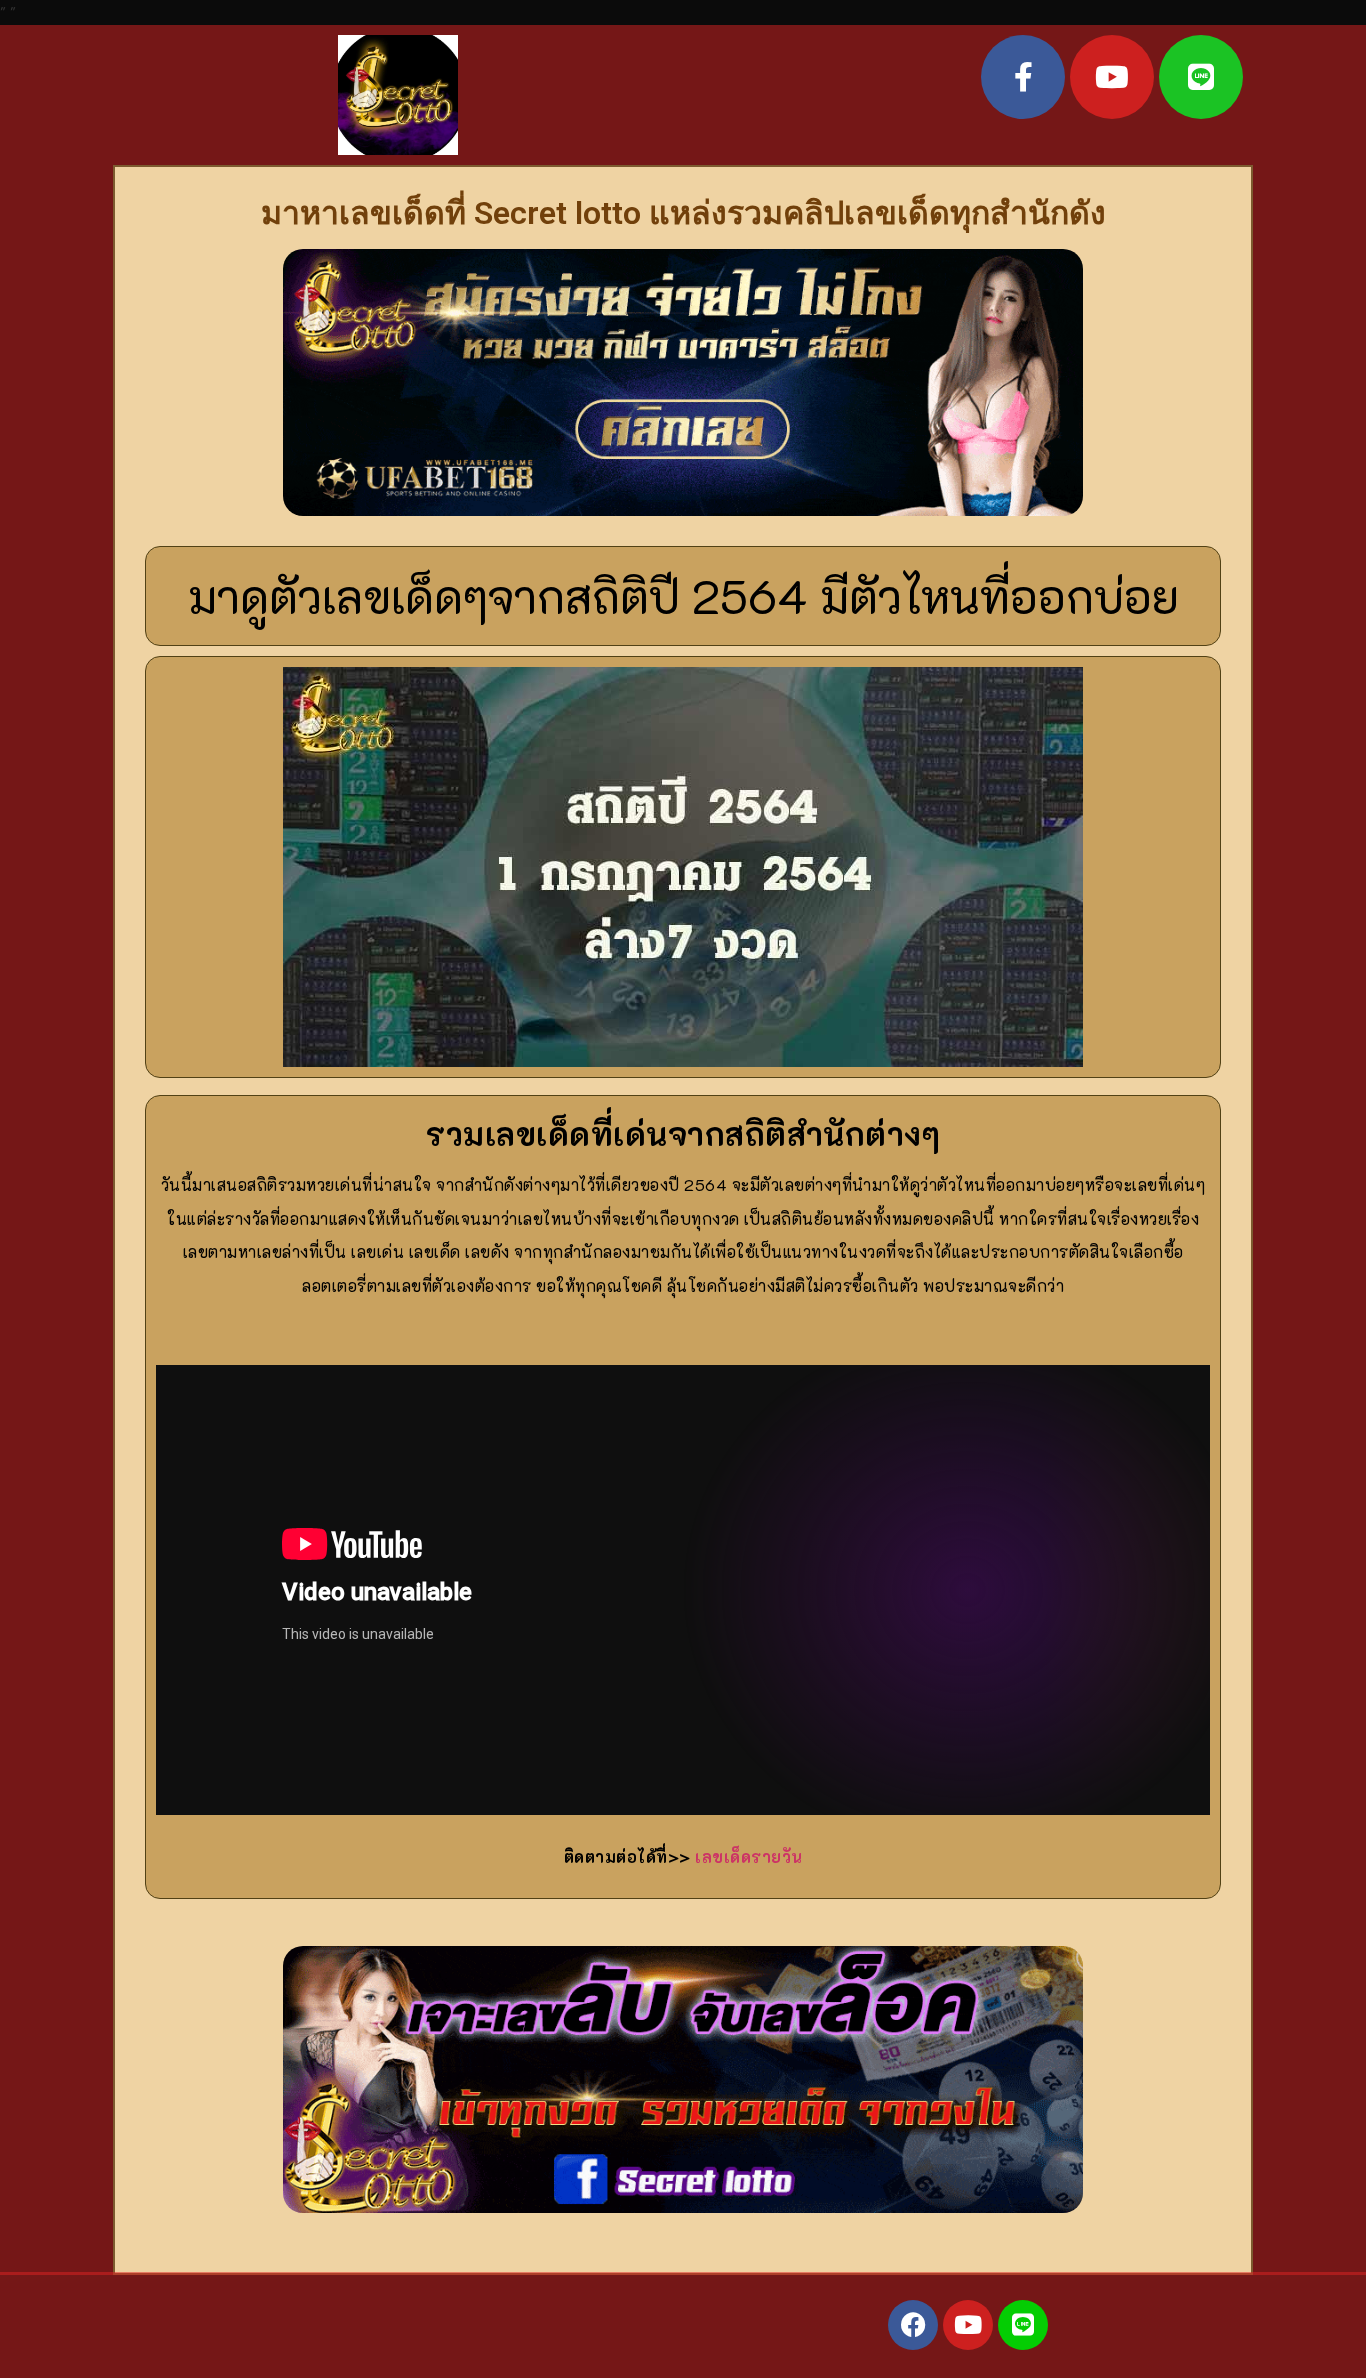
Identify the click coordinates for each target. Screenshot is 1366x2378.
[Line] (1201, 77)
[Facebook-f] (1023, 77)
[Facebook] (913, 2325)
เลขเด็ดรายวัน (749, 1856)
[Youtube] (1112, 77)
